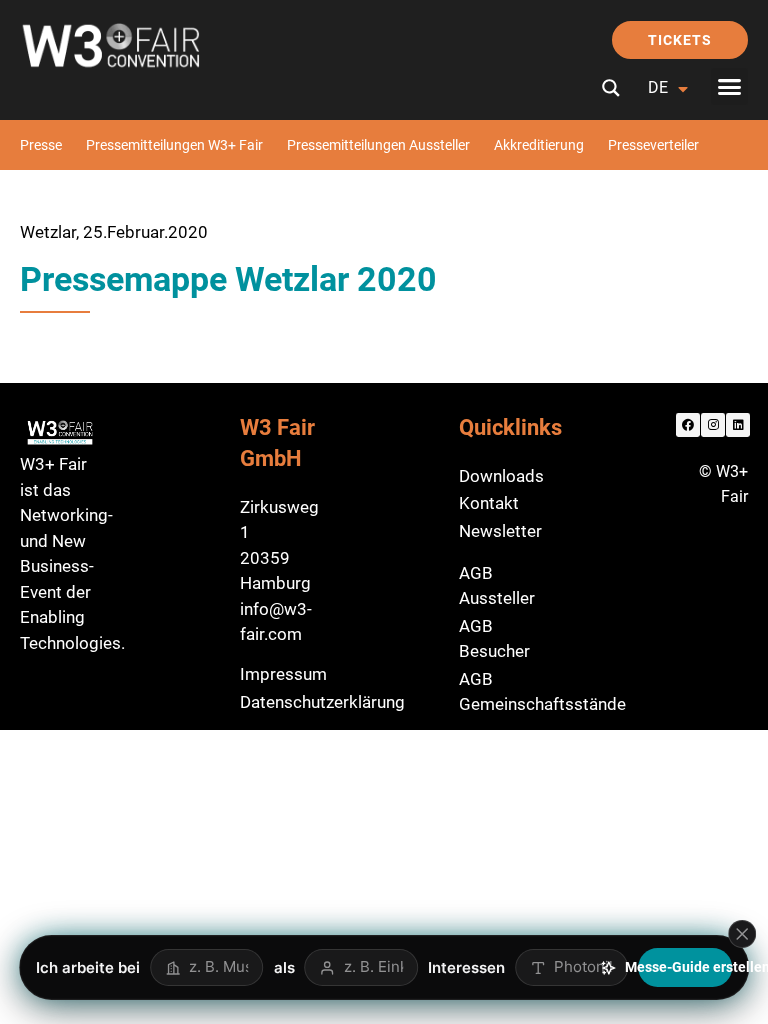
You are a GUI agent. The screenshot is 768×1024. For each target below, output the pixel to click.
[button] (730, 87)
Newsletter (500, 531)
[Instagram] (713, 425)
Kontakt (489, 503)
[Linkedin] (738, 425)
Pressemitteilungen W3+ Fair (174, 145)
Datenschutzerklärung (322, 702)
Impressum (283, 674)
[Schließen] (742, 934)
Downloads (501, 476)
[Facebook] (688, 425)
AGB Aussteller (497, 586)
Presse (41, 145)
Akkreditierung (539, 145)
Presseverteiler (653, 145)
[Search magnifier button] (611, 88)
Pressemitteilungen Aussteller (378, 145)
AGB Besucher (494, 639)
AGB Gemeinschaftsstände (542, 692)
